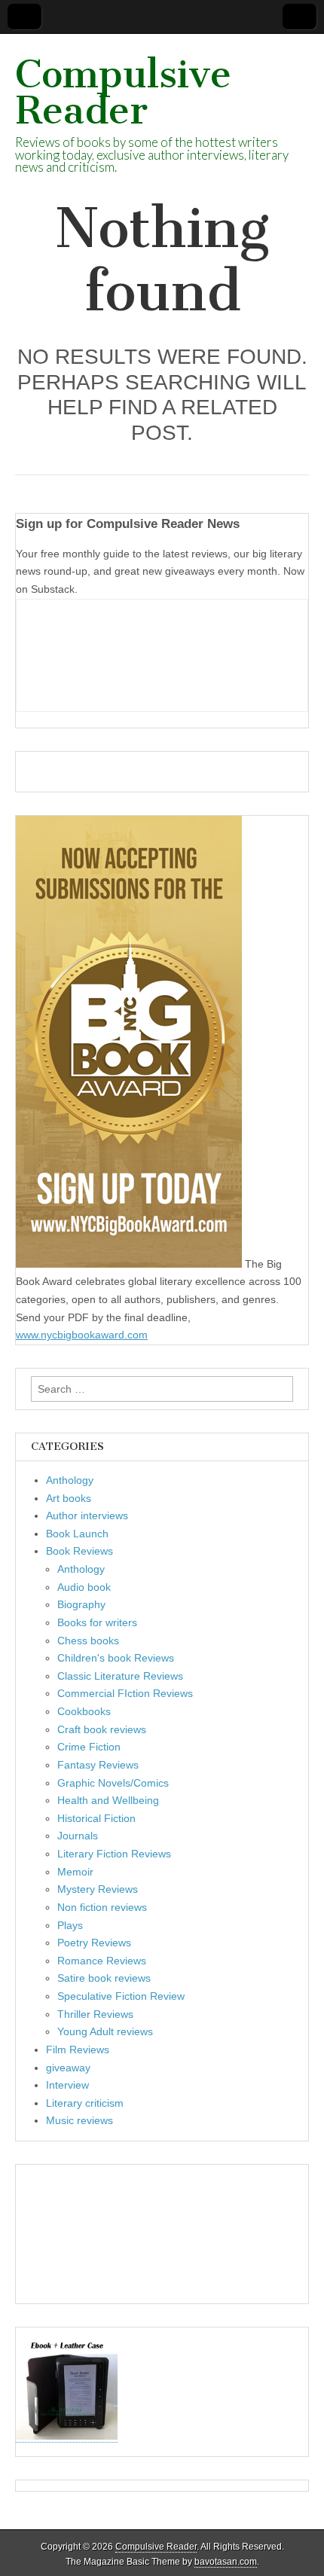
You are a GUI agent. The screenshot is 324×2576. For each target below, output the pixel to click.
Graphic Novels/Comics (113, 1783)
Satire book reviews (104, 1978)
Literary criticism (85, 2103)
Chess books (88, 1641)
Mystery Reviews (98, 1889)
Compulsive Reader (123, 92)
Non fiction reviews (102, 1907)
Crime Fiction (89, 1747)
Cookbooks (84, 1711)
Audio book (84, 1587)
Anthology (70, 1480)
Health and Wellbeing (108, 1800)
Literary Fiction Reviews (114, 1854)
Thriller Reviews (95, 2014)
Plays (70, 1925)
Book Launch (77, 1534)
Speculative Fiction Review (121, 1996)
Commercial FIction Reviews (125, 1693)
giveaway (68, 2068)
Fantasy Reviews (98, 1765)
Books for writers (97, 1622)
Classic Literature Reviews (120, 1676)
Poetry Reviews (94, 1943)
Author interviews (87, 1515)
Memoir (75, 1872)
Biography (81, 1604)
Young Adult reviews (105, 2031)
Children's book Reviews (116, 1658)
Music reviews (79, 2120)
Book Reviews (79, 1551)
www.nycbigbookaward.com (82, 1335)
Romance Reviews (102, 1961)
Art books (69, 1498)
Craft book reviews (102, 1729)
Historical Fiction (96, 1818)
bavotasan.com (226, 2562)
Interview (67, 2085)
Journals (78, 1836)
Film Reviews (78, 2050)
